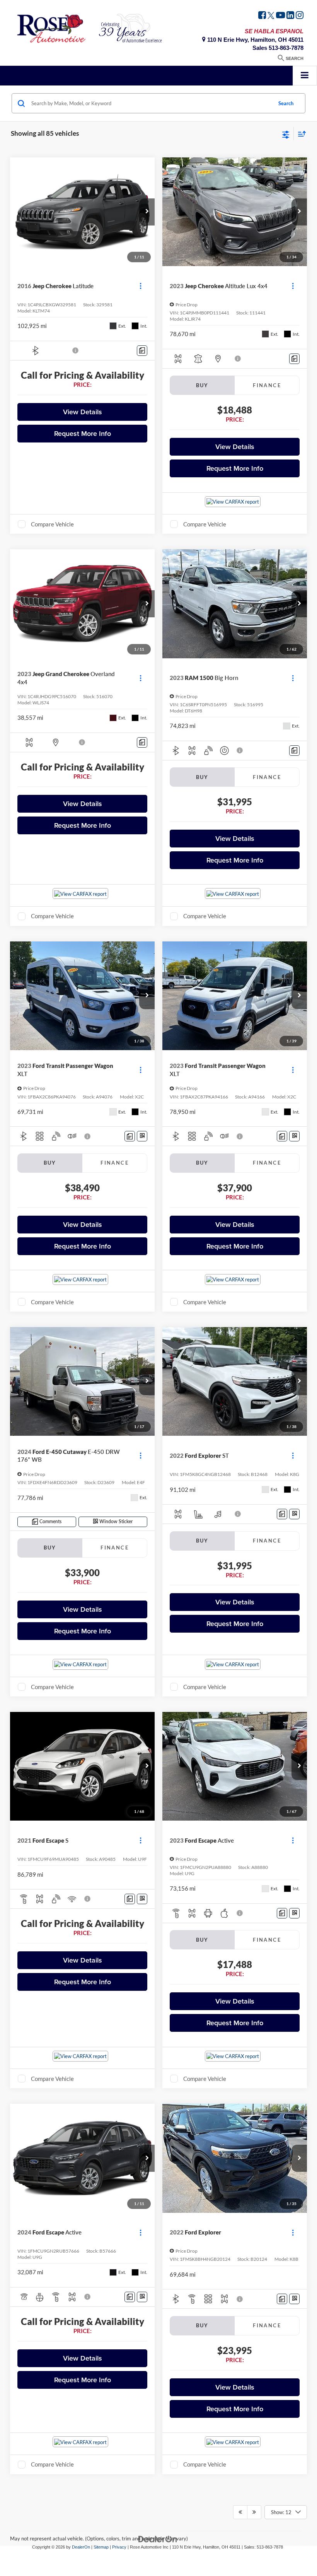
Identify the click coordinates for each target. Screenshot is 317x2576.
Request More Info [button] (83, 433)
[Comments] (142, 351)
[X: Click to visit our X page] (271, 16)
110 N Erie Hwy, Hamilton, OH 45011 (255, 40)
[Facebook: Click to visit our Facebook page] (262, 16)
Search (286, 103)
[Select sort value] (300, 134)
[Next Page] (254, 2512)
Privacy (119, 2547)
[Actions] (141, 286)
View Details (83, 412)
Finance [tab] (267, 385)
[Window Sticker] (142, 1136)
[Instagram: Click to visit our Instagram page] (300, 16)
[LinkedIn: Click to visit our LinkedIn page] (290, 16)
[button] (147, 212)
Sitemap (101, 2547)
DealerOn (81, 2547)
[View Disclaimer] (76, 350)
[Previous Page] (240, 2512)
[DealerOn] (158, 2539)
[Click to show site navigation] (305, 76)
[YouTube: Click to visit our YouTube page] (280, 16)
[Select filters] (286, 134)
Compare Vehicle (52, 524)
